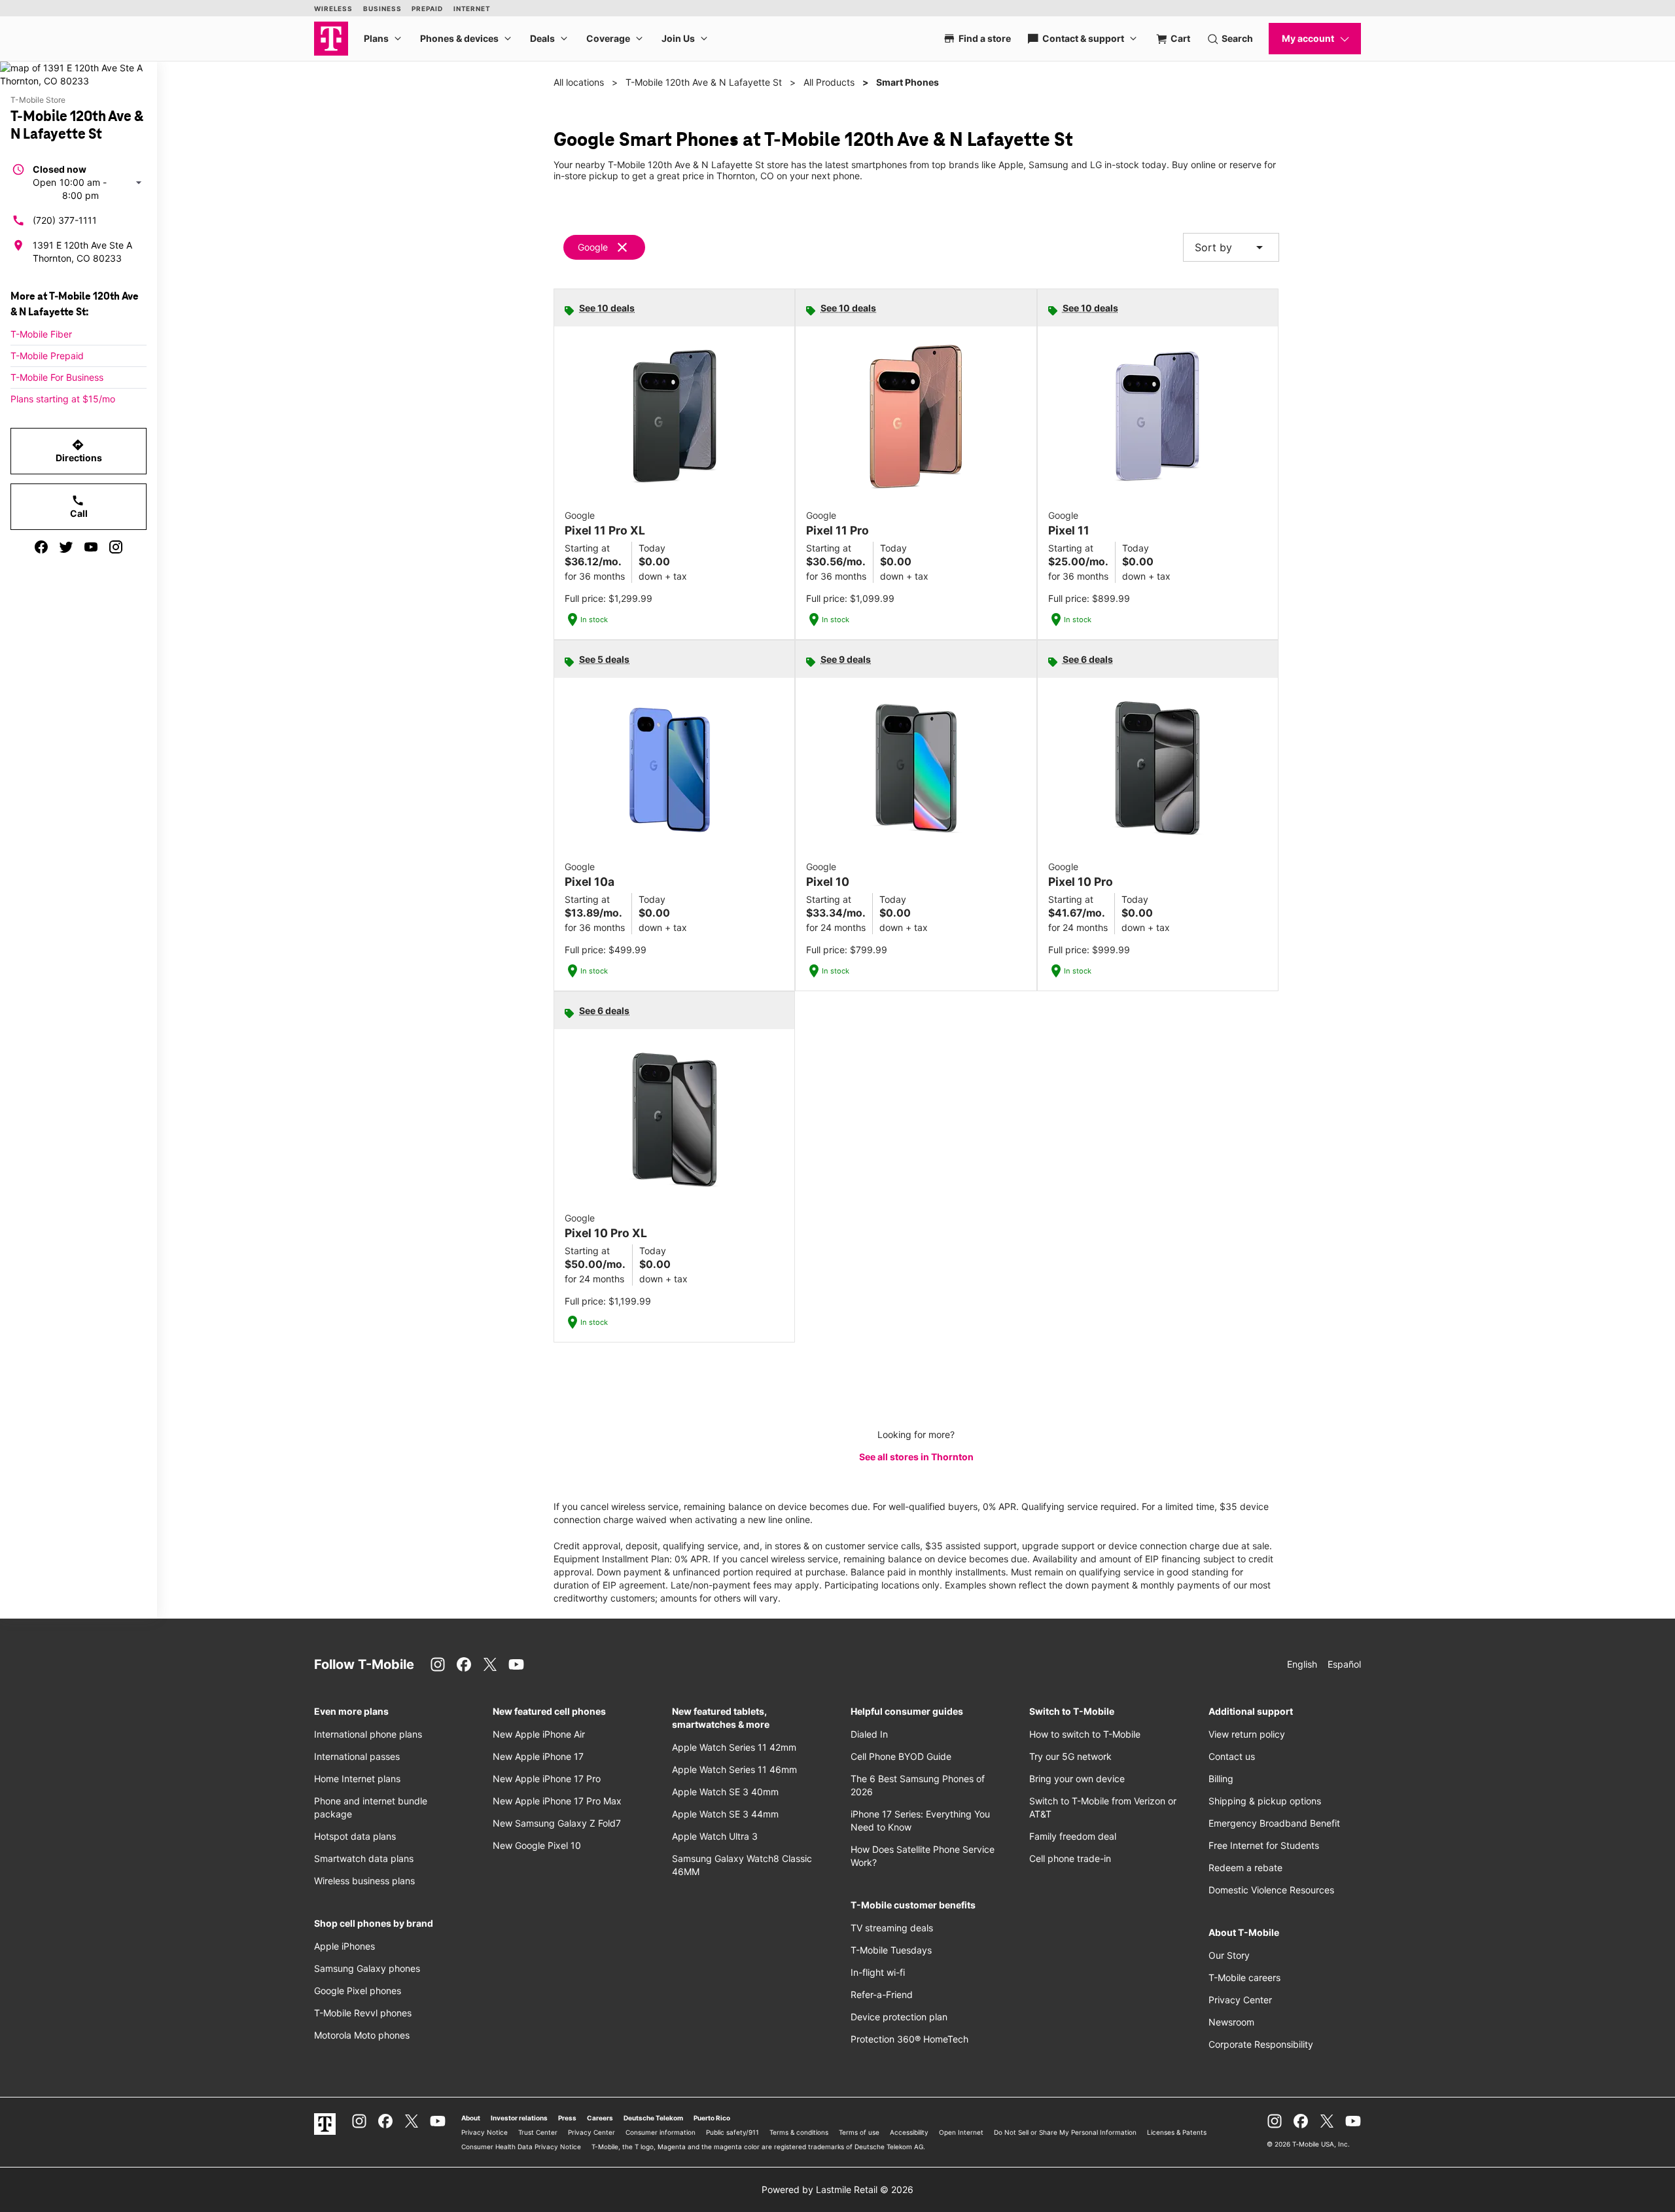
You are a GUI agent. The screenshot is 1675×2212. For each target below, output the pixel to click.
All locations (579, 82)
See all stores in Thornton (916, 1457)
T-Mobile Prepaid (47, 356)
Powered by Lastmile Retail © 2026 (837, 2189)
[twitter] (66, 547)
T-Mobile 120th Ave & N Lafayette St (704, 82)
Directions (79, 451)
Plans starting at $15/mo (63, 399)
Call (79, 506)
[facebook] (41, 547)
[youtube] (91, 547)
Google (593, 247)
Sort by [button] (1231, 247)
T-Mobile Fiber (41, 334)
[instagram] (116, 547)
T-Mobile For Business (57, 377)
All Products (829, 82)
